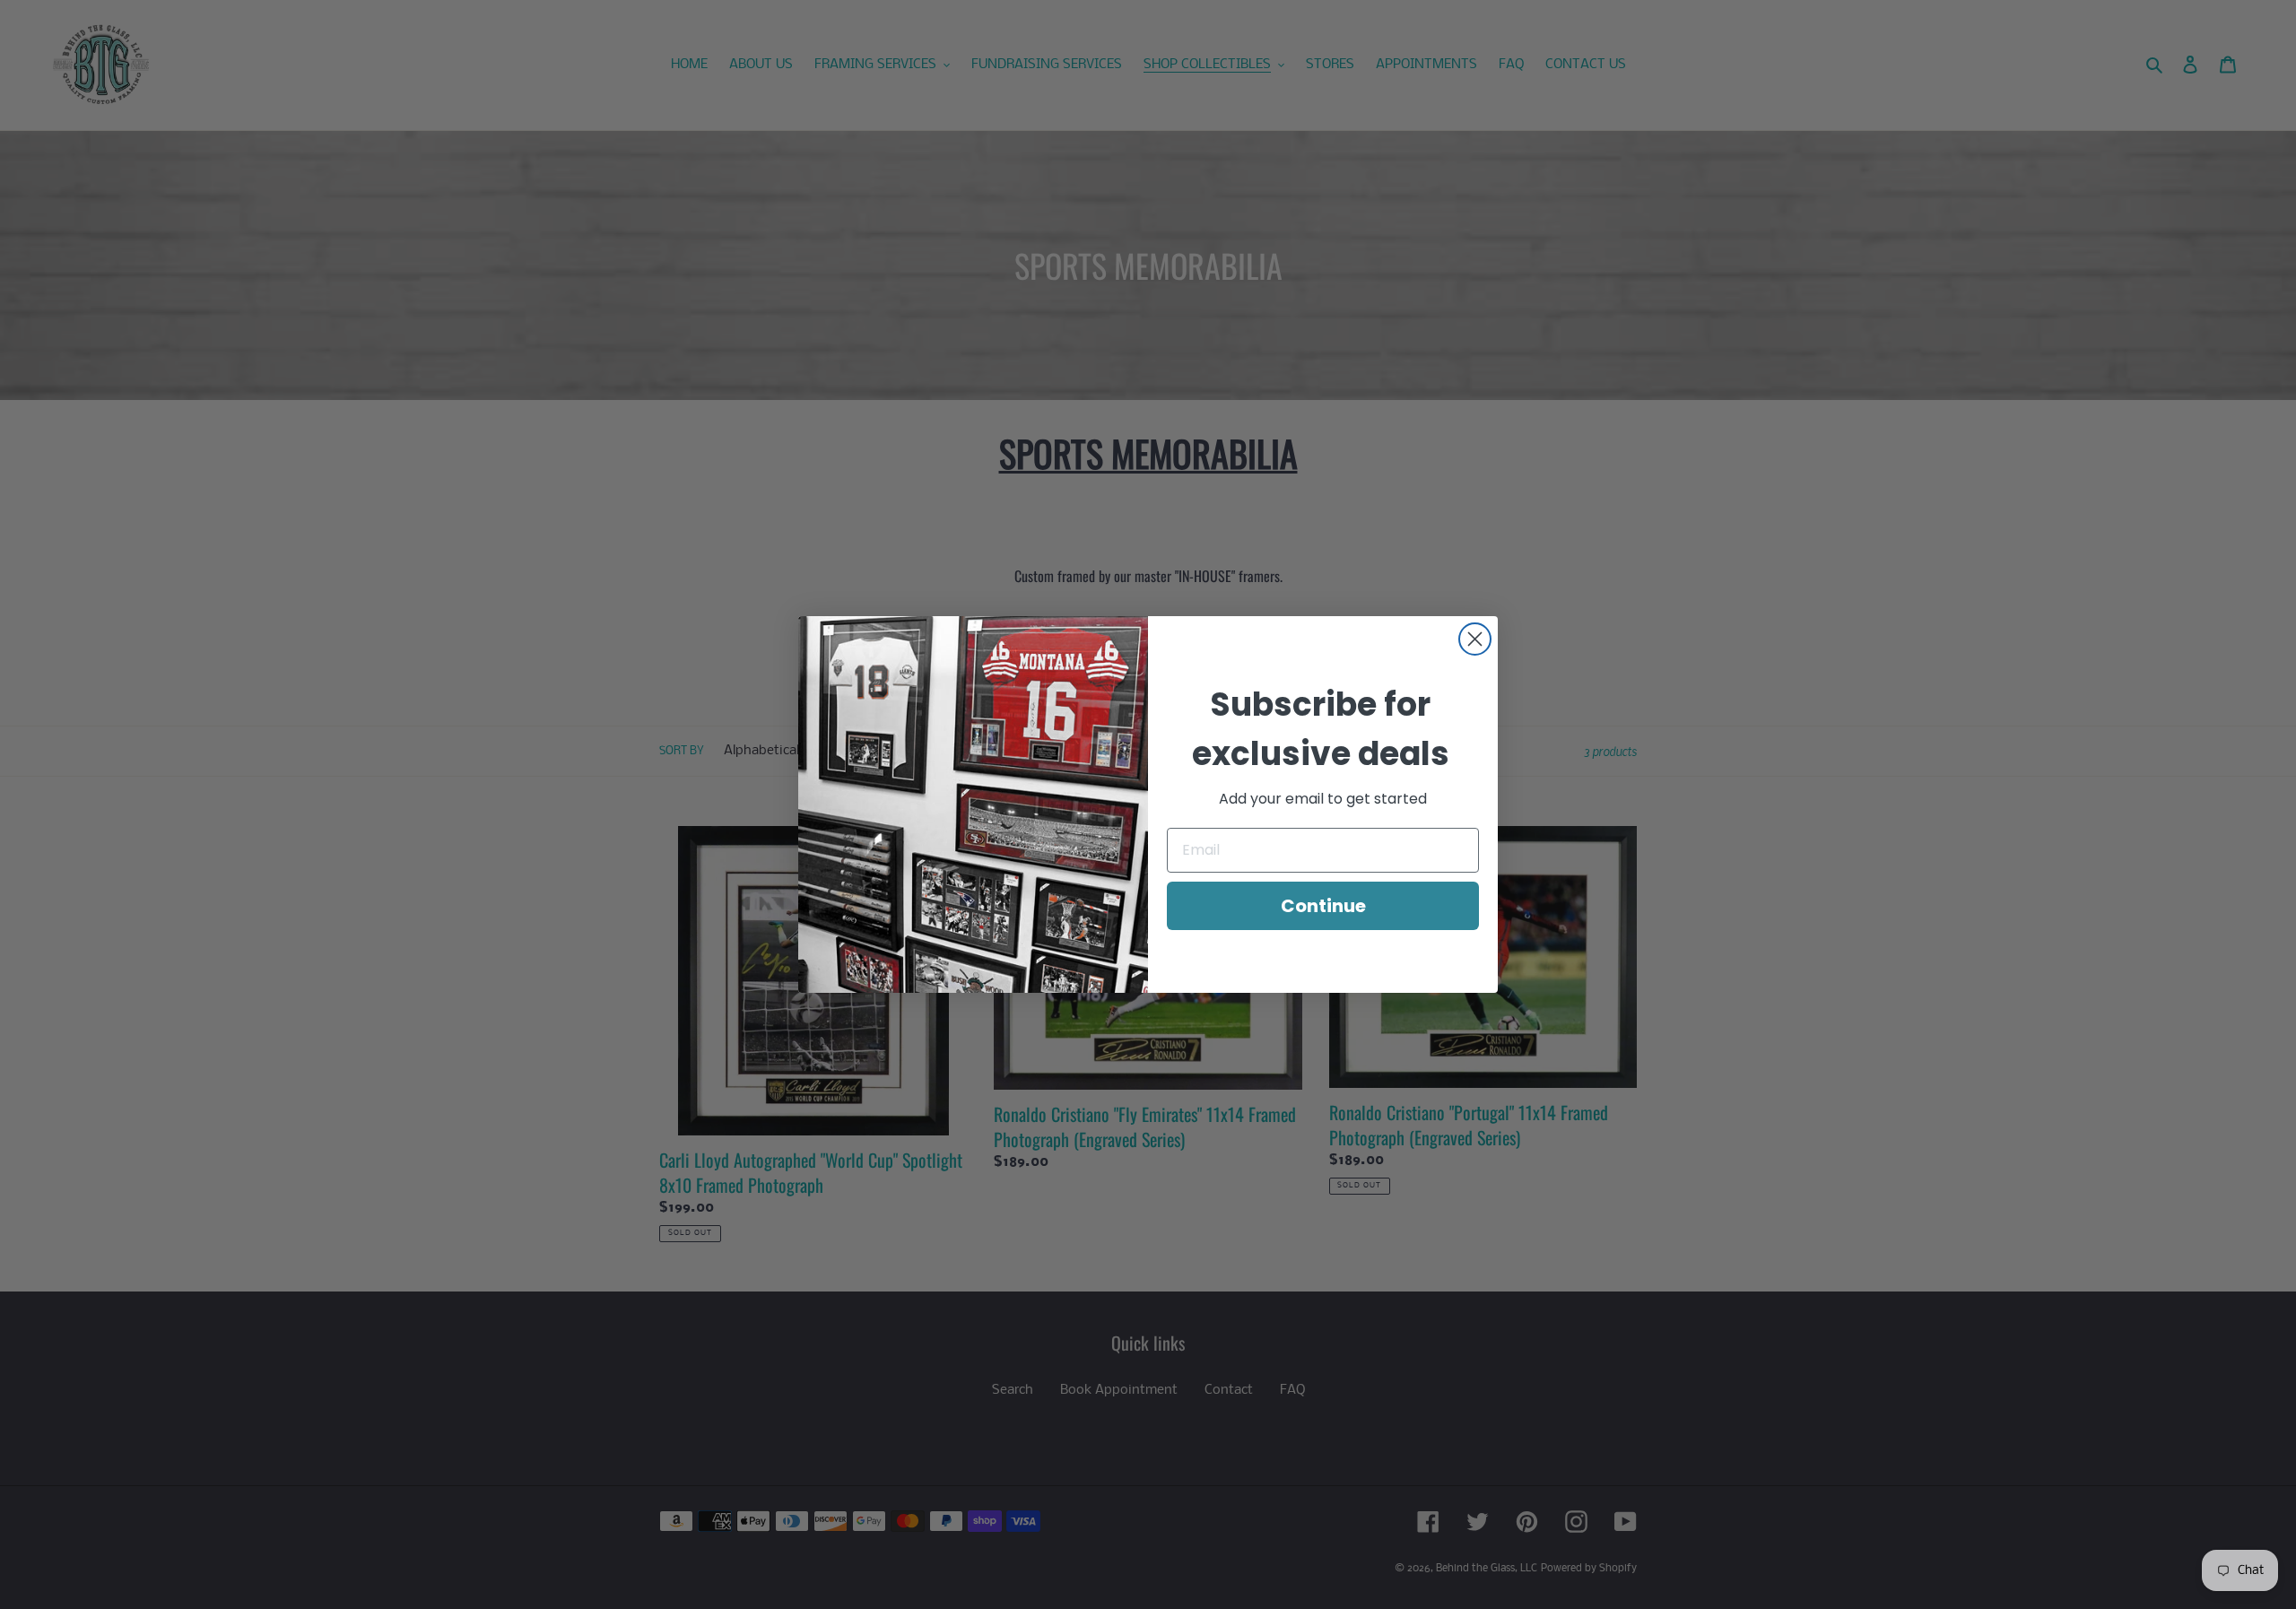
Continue (1323, 906)
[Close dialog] (1475, 639)
